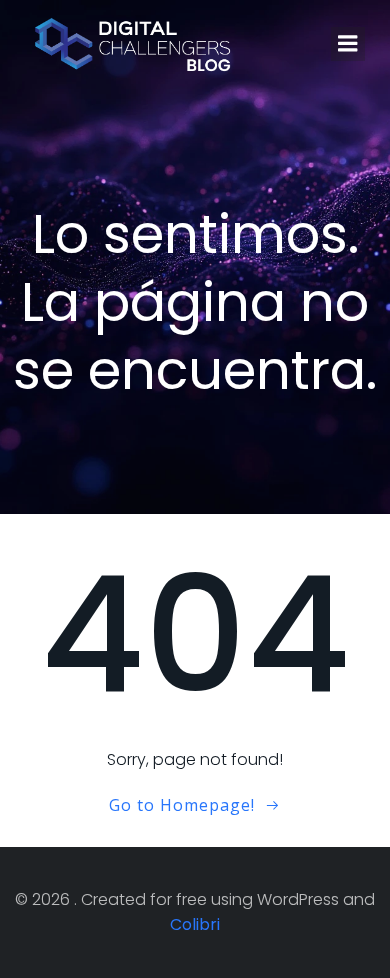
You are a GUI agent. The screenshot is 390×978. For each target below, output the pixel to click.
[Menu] (348, 44)
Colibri (195, 924)
